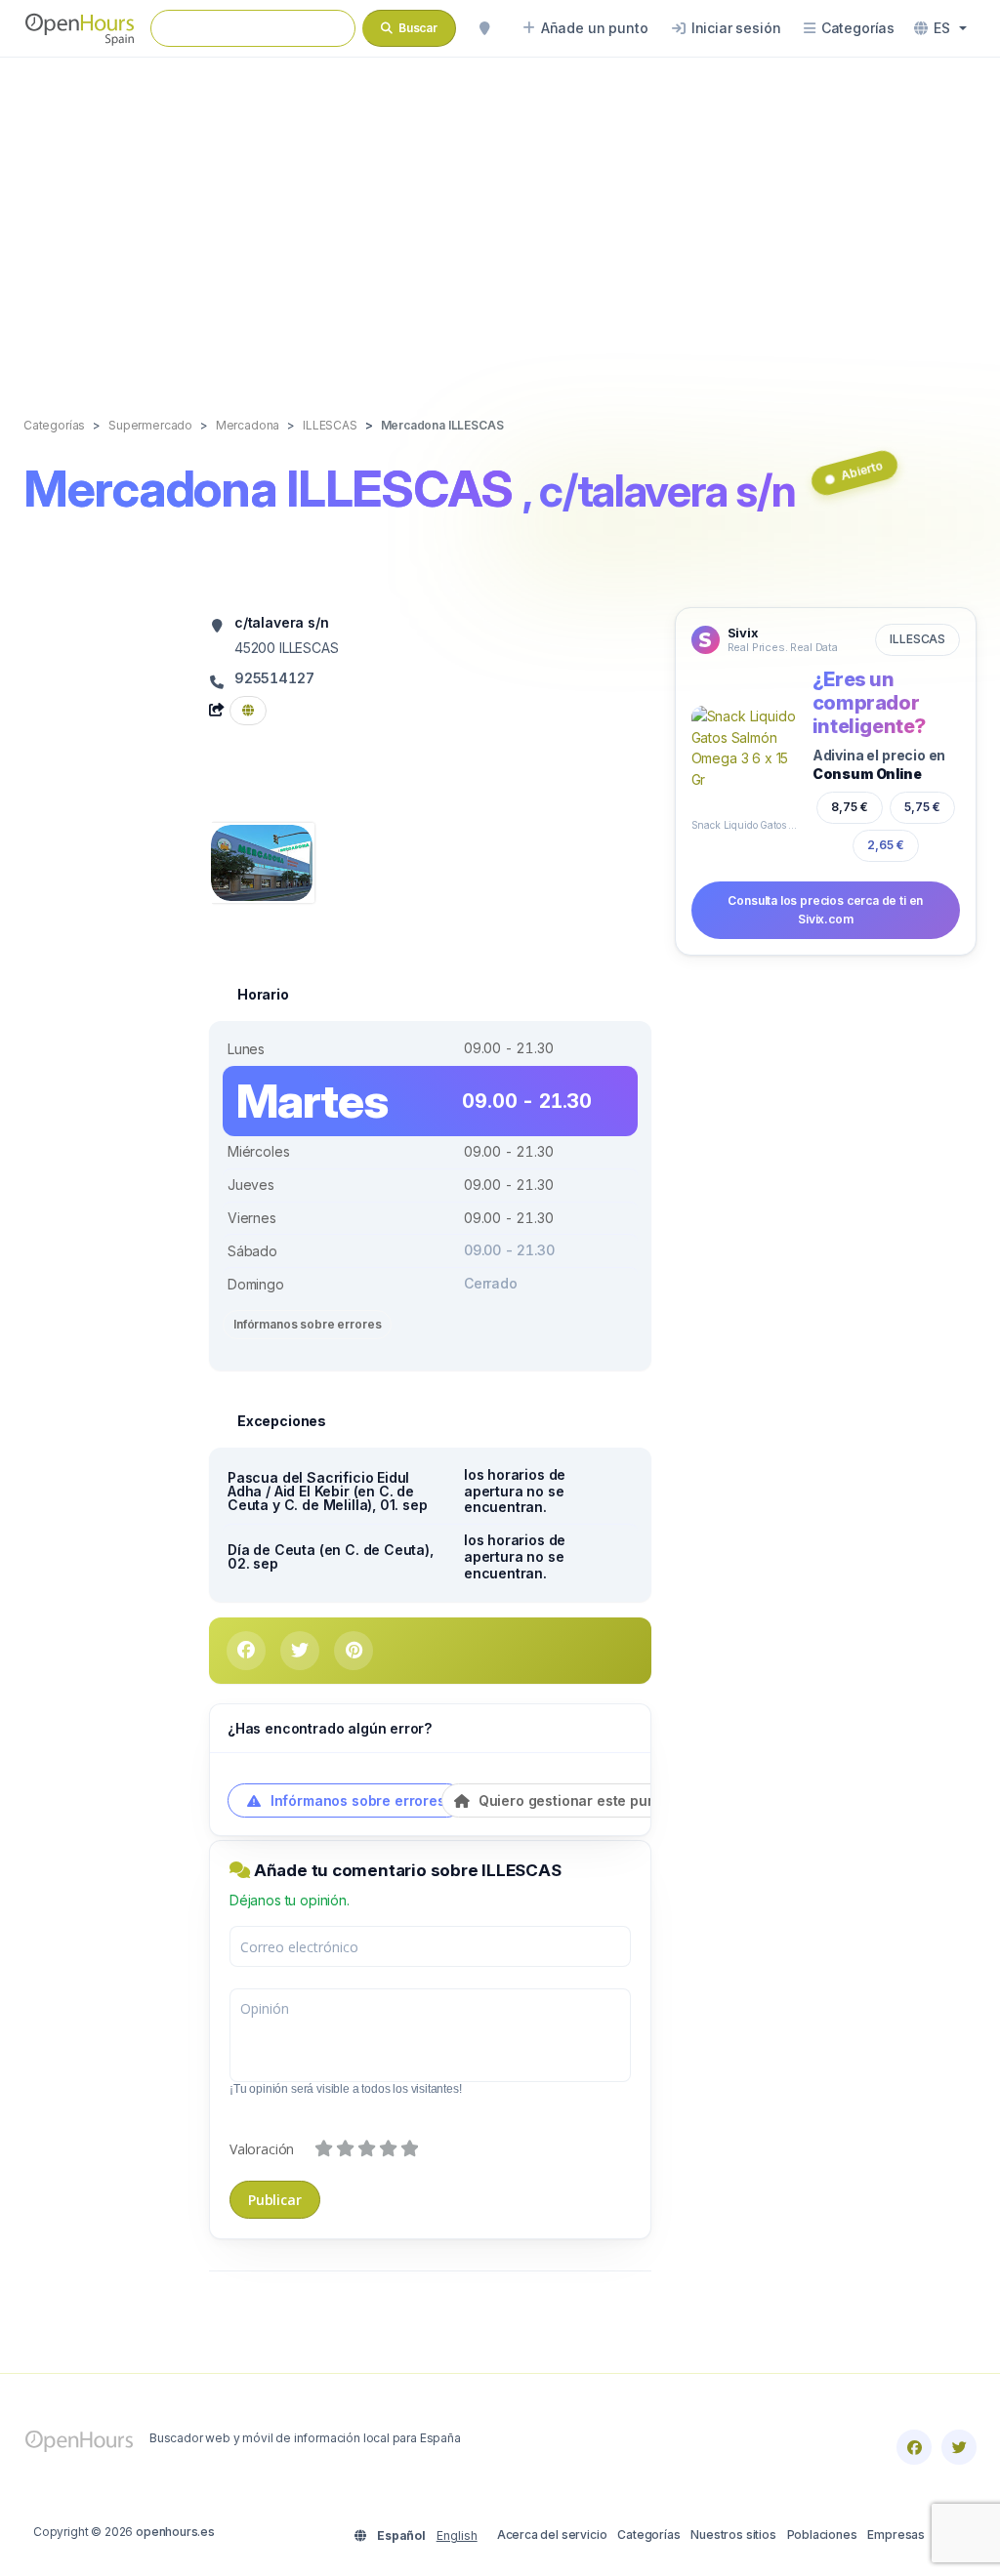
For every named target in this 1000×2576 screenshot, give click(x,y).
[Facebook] (914, 2447)
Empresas (896, 2535)
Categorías (648, 2535)
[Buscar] (484, 28)
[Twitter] (959, 2447)
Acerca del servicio (552, 2535)
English (457, 2535)
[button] (940, 28)
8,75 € (850, 807)
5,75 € (923, 806)
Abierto (862, 470)
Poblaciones (822, 2535)
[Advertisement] (500, 217)
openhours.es (175, 2532)
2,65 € (886, 845)
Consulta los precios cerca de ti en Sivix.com (825, 910)
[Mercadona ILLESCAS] (262, 861)
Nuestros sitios (733, 2535)
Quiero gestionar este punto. (574, 1800)
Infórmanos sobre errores (307, 1324)
